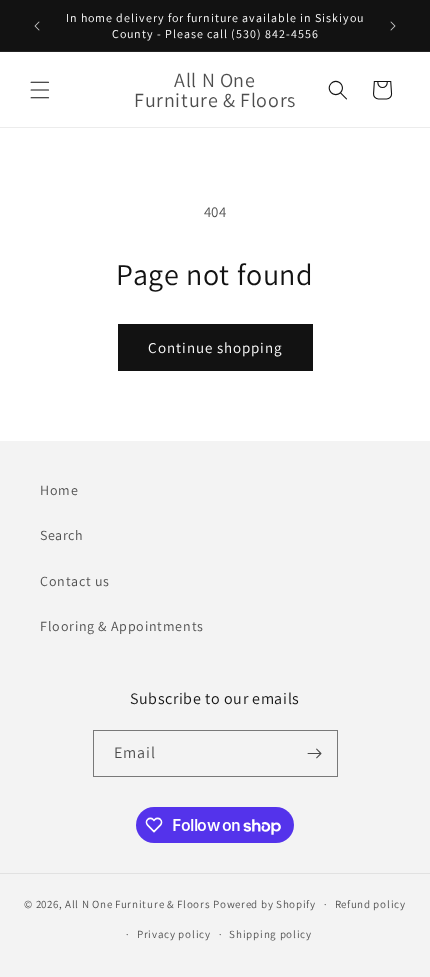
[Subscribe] (315, 753)
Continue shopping (215, 347)
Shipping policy (270, 934)
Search (62, 535)
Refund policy (370, 904)
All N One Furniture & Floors (138, 904)
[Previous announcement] (37, 26)
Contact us (75, 581)
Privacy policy (174, 934)
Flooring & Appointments (122, 626)
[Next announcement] (393, 26)
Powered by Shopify (264, 904)
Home (59, 490)
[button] (40, 90)
